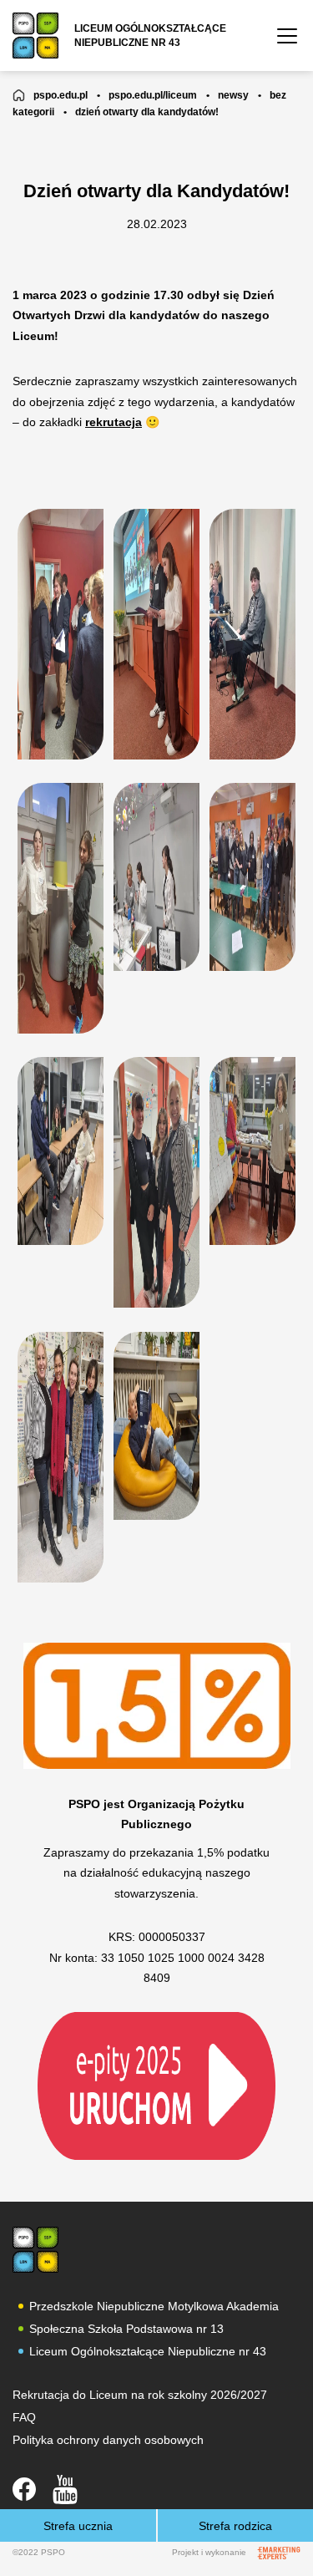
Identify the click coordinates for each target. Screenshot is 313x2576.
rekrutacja (114, 422)
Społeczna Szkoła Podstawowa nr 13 (126, 2329)
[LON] (35, 2250)
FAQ (24, 2417)
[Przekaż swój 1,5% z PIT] (156, 2085)
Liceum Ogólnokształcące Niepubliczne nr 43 (148, 2351)
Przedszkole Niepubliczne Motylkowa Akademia (154, 2306)
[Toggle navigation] (287, 36)
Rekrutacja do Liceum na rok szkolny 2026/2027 (140, 2395)
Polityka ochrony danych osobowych (108, 2440)
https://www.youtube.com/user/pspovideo (65, 2490)
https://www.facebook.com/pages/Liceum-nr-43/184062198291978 (24, 2489)
